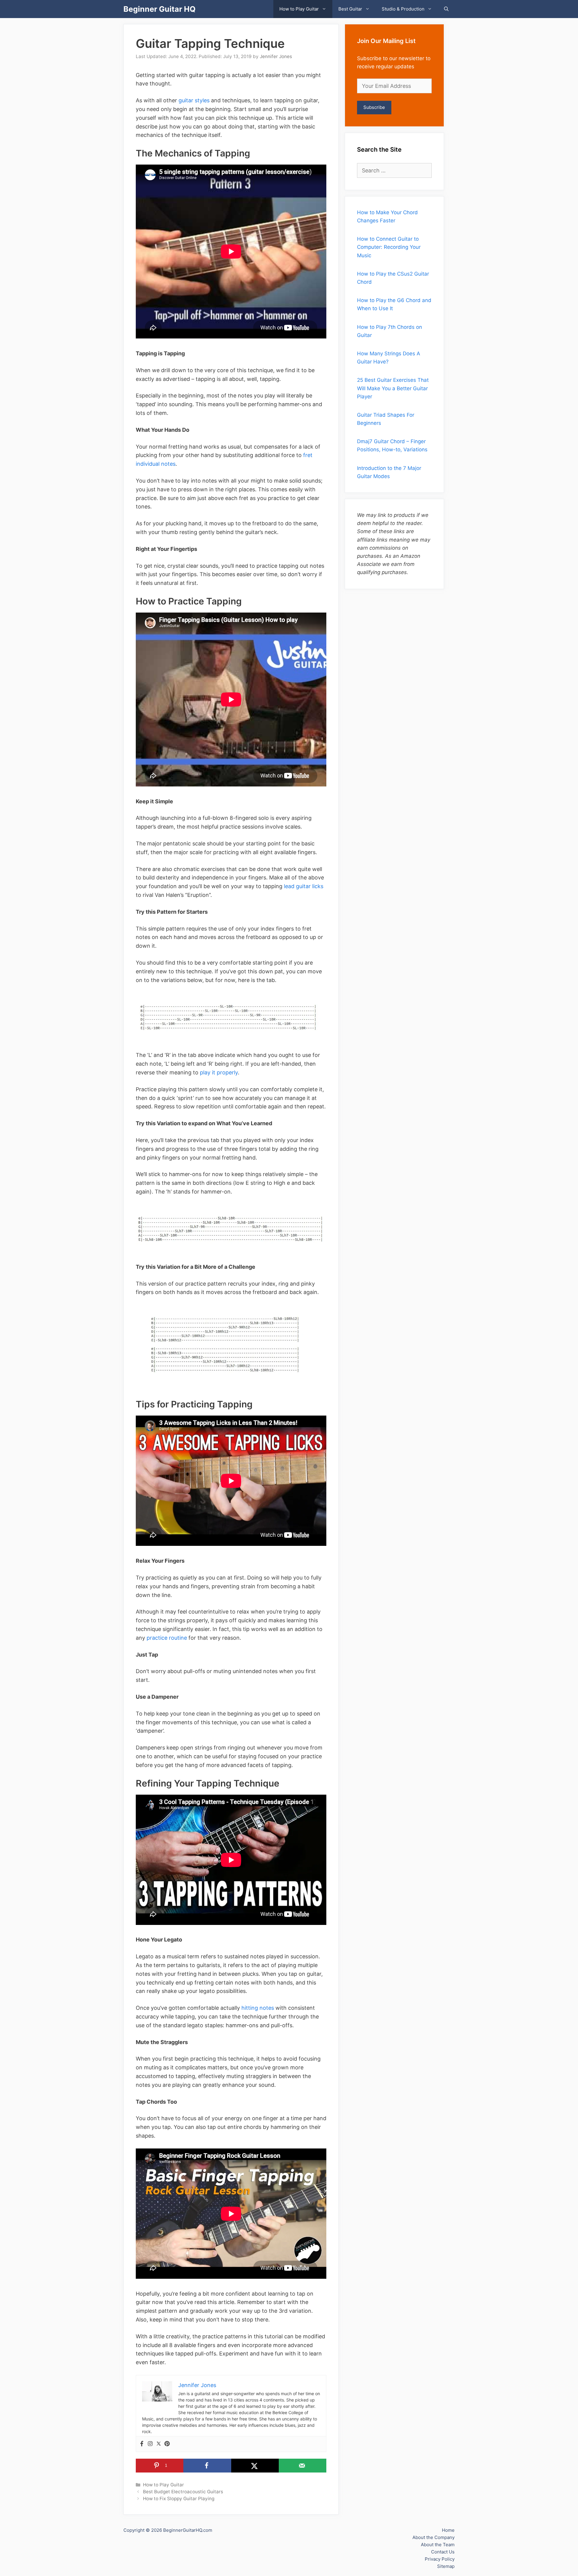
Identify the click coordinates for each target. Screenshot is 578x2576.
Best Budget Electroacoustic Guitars (183, 2492)
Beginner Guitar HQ (160, 9)
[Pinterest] (167, 2444)
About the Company (433, 2537)
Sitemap (446, 2566)
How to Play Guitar (299, 9)
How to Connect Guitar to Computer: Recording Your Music (389, 247)
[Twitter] (159, 2444)
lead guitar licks (304, 886)
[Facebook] (142, 2444)
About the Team (438, 2545)
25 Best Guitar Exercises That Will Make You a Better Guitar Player (393, 388)
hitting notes (258, 2008)
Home (448, 2530)
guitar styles (194, 100)
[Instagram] (150, 2444)
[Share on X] (255, 2466)
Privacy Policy (440, 2559)
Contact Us (443, 2552)
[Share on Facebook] (207, 2466)
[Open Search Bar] (446, 9)
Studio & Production (403, 9)
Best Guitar (350, 9)
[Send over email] (303, 2466)
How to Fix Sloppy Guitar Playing (179, 2499)
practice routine (167, 1638)
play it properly (219, 1072)
